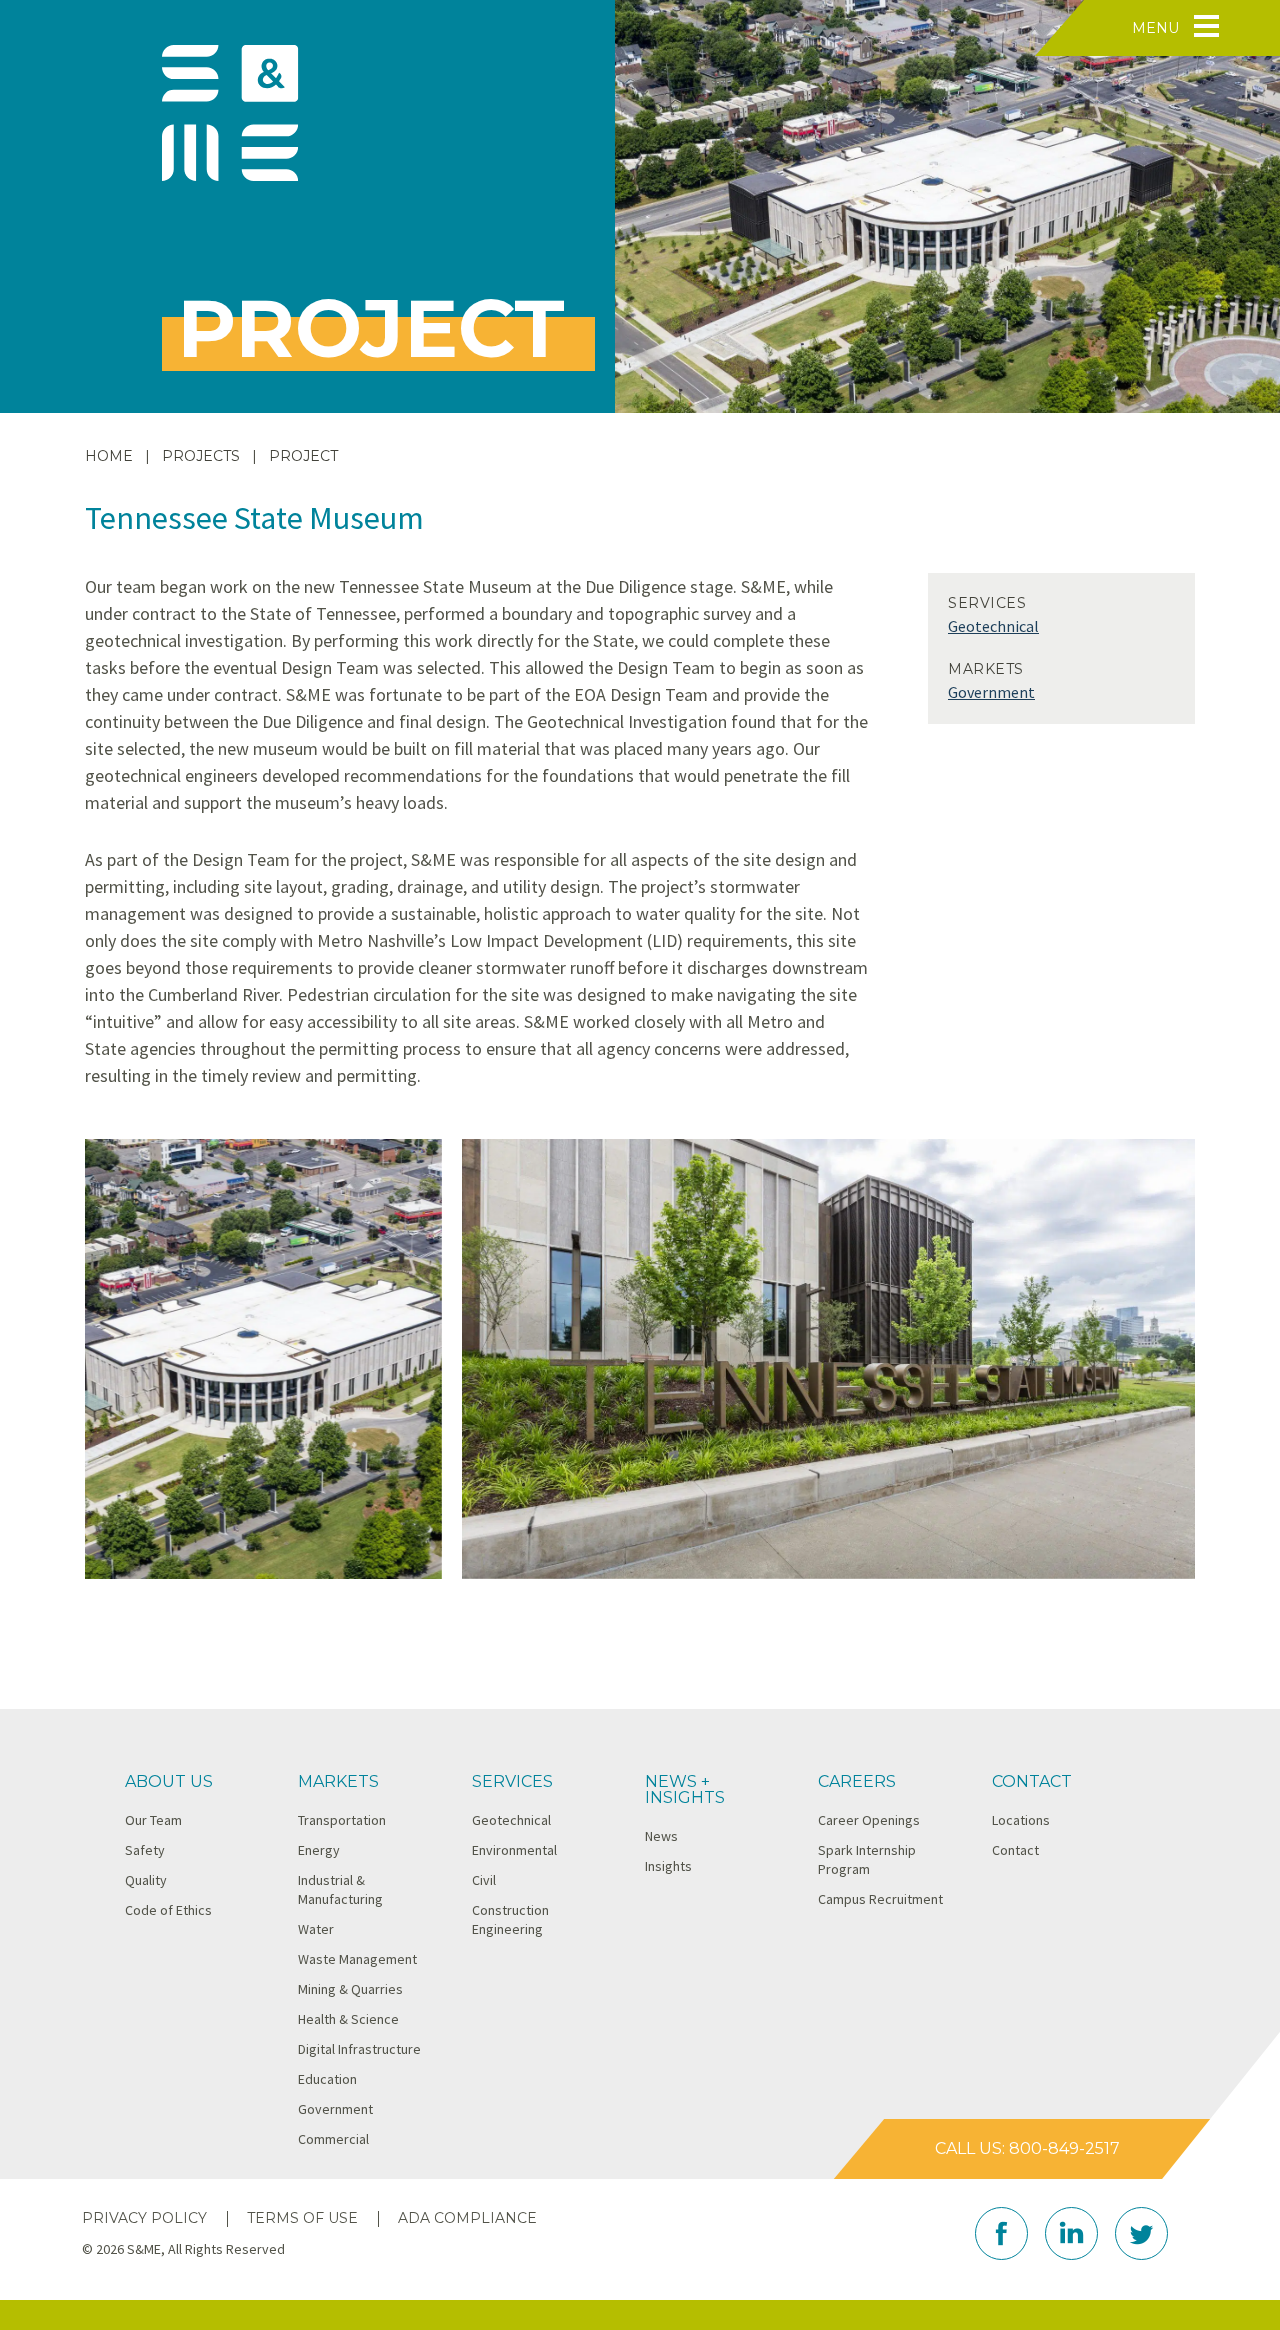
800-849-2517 (1064, 2148)
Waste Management (357, 1959)
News (661, 1836)
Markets (338, 1781)
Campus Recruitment (880, 1899)
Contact (1032, 1781)
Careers (857, 1781)
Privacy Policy (144, 2218)
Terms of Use (302, 2218)
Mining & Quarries (350, 1989)
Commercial (333, 2139)
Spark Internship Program (867, 1859)
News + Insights (685, 1789)
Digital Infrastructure (359, 2049)
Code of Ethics (168, 1910)
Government (991, 692)
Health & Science (348, 2019)
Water (316, 1929)
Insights (668, 1866)
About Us (169, 1781)
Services (512, 1781)
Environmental (514, 1850)
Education (327, 2079)
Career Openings (869, 1820)
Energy (319, 1850)
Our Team (153, 1820)
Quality (146, 1880)
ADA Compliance (467, 2218)
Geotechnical (993, 626)
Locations (1021, 1820)
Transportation (342, 1820)
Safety (145, 1850)
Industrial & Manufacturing (340, 1889)
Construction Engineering (510, 1919)
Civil (484, 1880)
